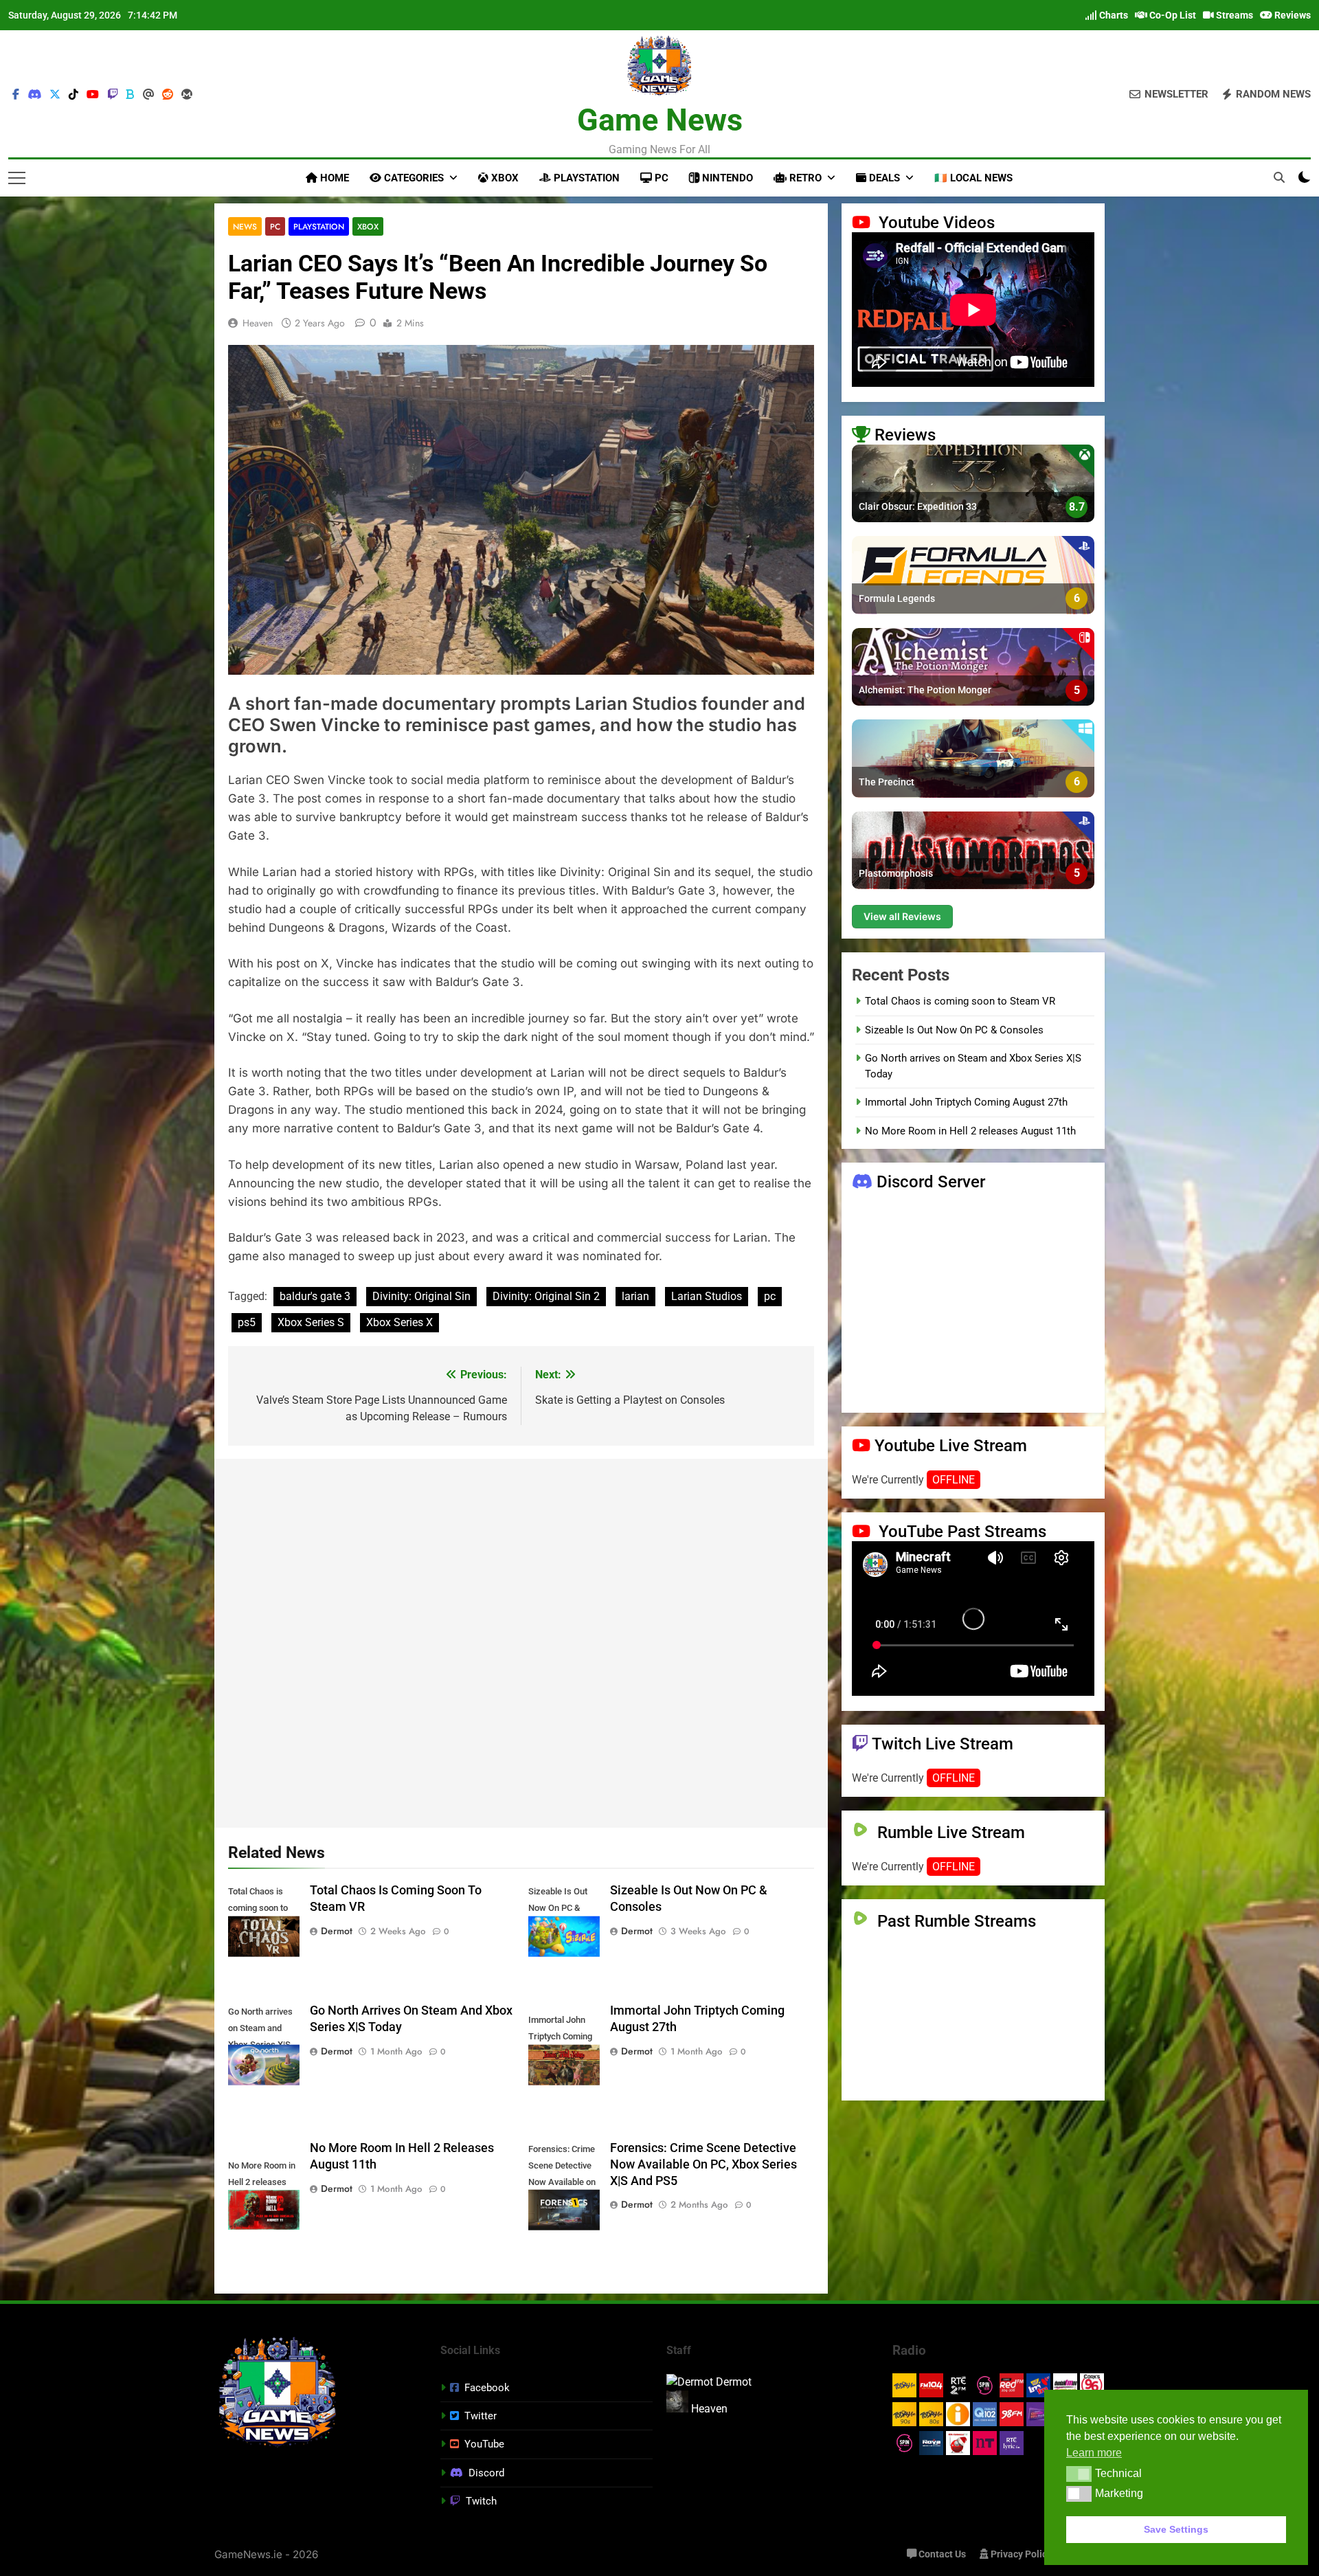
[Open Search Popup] (1279, 177)
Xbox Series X (399, 1322)
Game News (660, 120)
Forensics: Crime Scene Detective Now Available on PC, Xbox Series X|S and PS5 (703, 2164)
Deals (883, 178)
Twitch (481, 2501)
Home (333, 178)
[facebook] (16, 95)
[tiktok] (74, 95)
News (245, 226)
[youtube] (93, 95)
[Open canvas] (17, 178)
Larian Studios (707, 1296)
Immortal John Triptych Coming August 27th (966, 1103)
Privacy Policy (1020, 2554)
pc (770, 1296)
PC (660, 178)
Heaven (258, 323)
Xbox (504, 178)
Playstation (585, 178)
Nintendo (726, 178)
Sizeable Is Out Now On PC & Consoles (954, 1030)
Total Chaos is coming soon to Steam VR (960, 1002)
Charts (1113, 15)
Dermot (337, 1931)
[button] (1079, 2474)
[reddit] (168, 95)
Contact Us (941, 2554)
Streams (1233, 15)
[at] (148, 95)
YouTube (484, 2444)
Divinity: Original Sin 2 (546, 1296)
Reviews (1292, 15)
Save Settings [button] (1176, 2529)
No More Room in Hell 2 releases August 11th (970, 1131)
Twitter (481, 2416)
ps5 (247, 1322)
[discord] (34, 95)
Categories (413, 178)
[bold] (131, 95)
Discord (486, 2473)
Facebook (487, 2388)
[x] (55, 95)
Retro (804, 178)
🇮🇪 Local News (973, 178)
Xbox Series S (311, 1322)
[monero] (187, 95)
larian (635, 1296)
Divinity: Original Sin (421, 1296)
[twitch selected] (113, 95)
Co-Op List (1172, 15)
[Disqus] (521, 1641)
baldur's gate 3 (315, 1296)
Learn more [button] (1094, 2453)
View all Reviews (902, 917)
